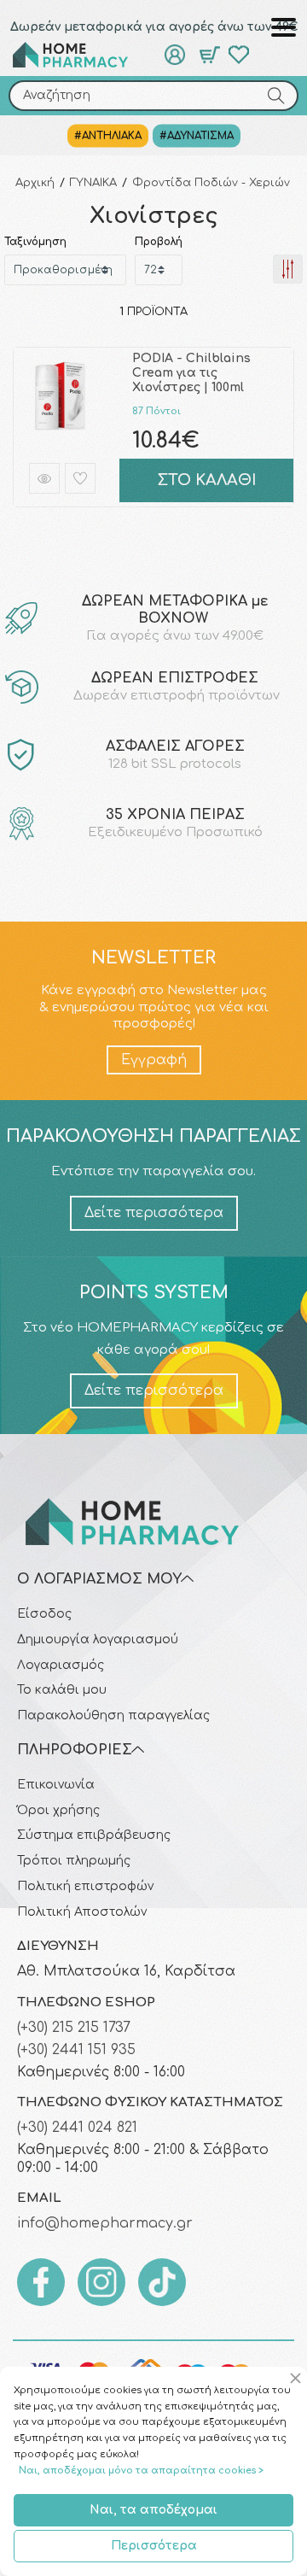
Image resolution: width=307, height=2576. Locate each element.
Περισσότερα (154, 2546)
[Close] (298, 2379)
